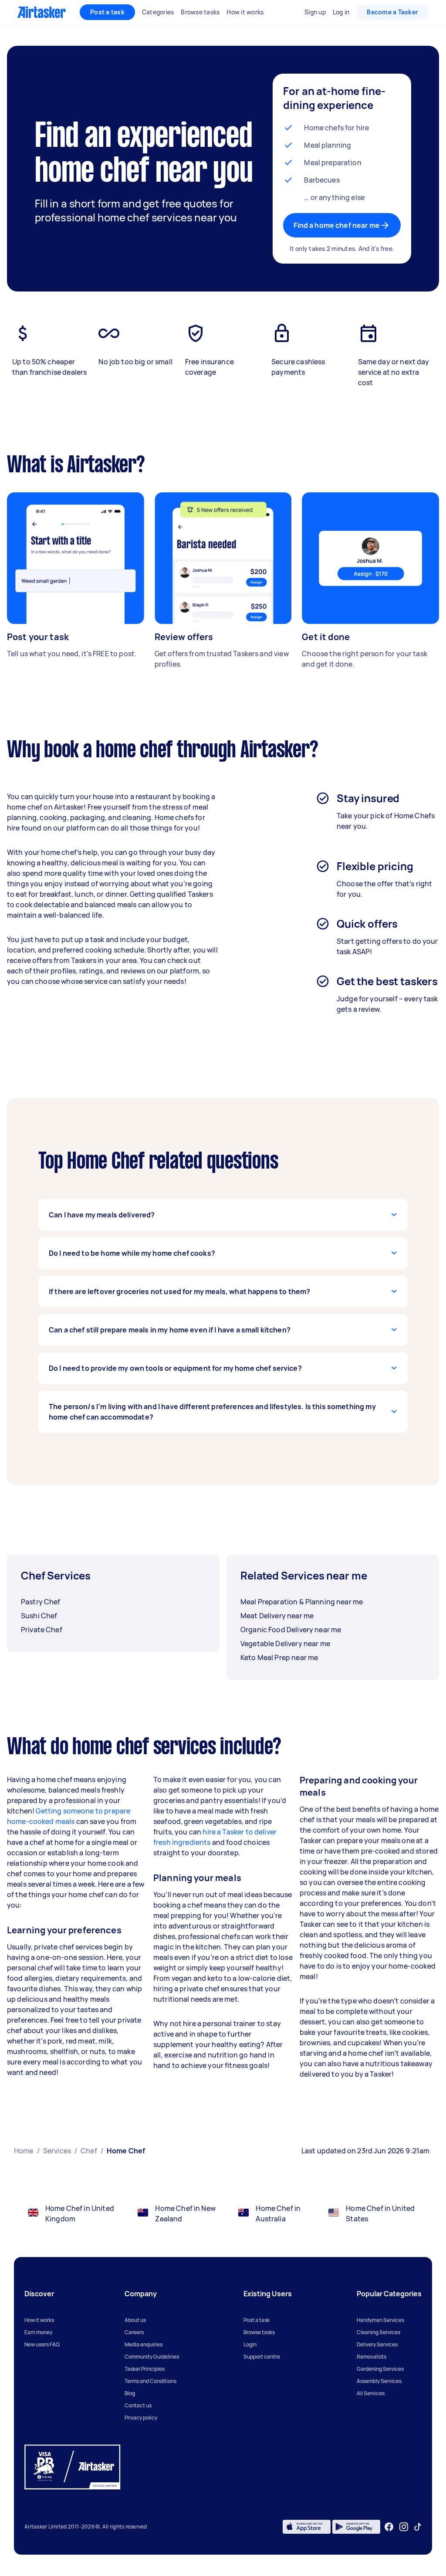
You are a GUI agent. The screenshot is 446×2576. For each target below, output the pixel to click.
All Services (371, 2393)
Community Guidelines (152, 2357)
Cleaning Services (378, 2332)
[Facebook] (389, 2527)
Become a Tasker (392, 12)
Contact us (138, 2405)
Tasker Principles (145, 2369)
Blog (130, 2393)
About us (135, 2320)
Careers (134, 2332)
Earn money (38, 2332)
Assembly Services (379, 2381)
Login (250, 2344)
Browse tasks (259, 2332)
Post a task (107, 12)
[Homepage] (42, 12)
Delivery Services (377, 2344)
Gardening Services (380, 2369)
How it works (39, 2320)
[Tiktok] (418, 2527)
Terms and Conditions (150, 2381)
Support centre (262, 2357)
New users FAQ (42, 2344)
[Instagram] (404, 2527)
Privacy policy (141, 2418)
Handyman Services (380, 2320)
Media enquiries (144, 2344)
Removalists (372, 2357)
